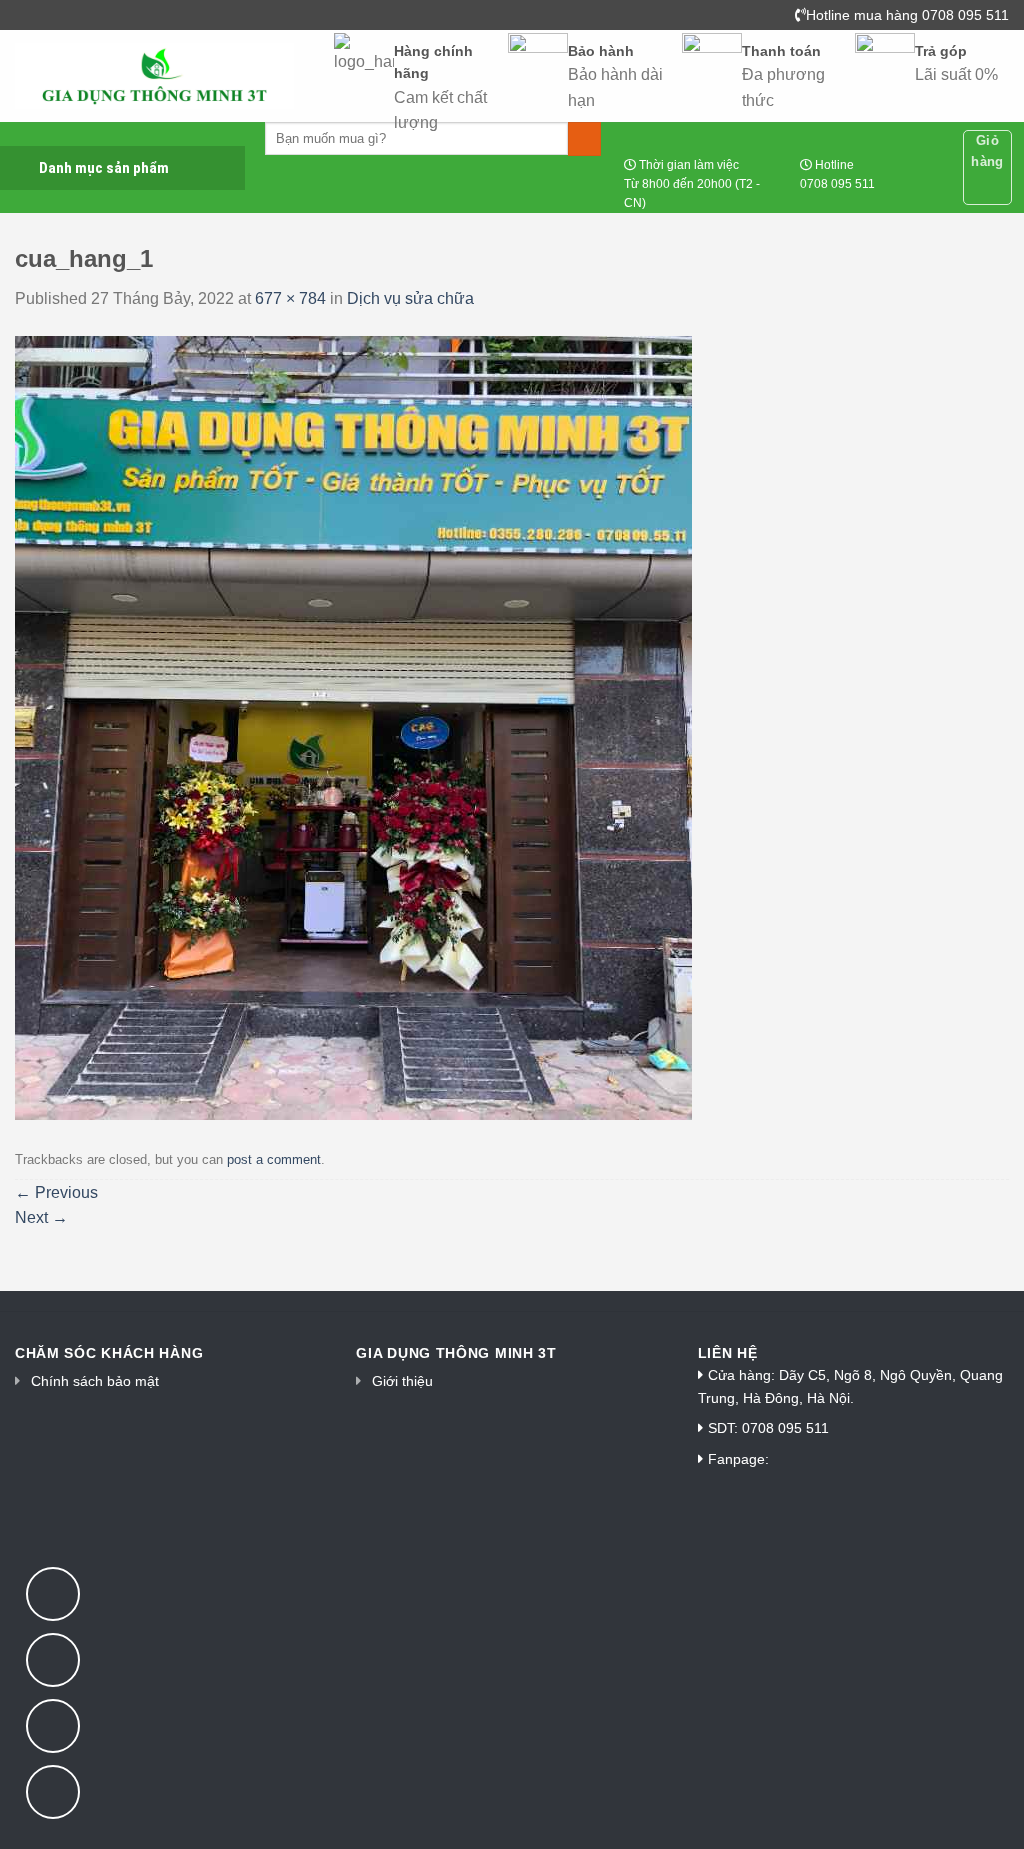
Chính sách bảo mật (95, 1381)
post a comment (274, 1159)
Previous (56, 1192)
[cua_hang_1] (353, 726)
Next (41, 1217)
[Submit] (584, 139)
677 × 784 (290, 298)
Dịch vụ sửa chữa (410, 298)
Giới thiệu (402, 1381)
